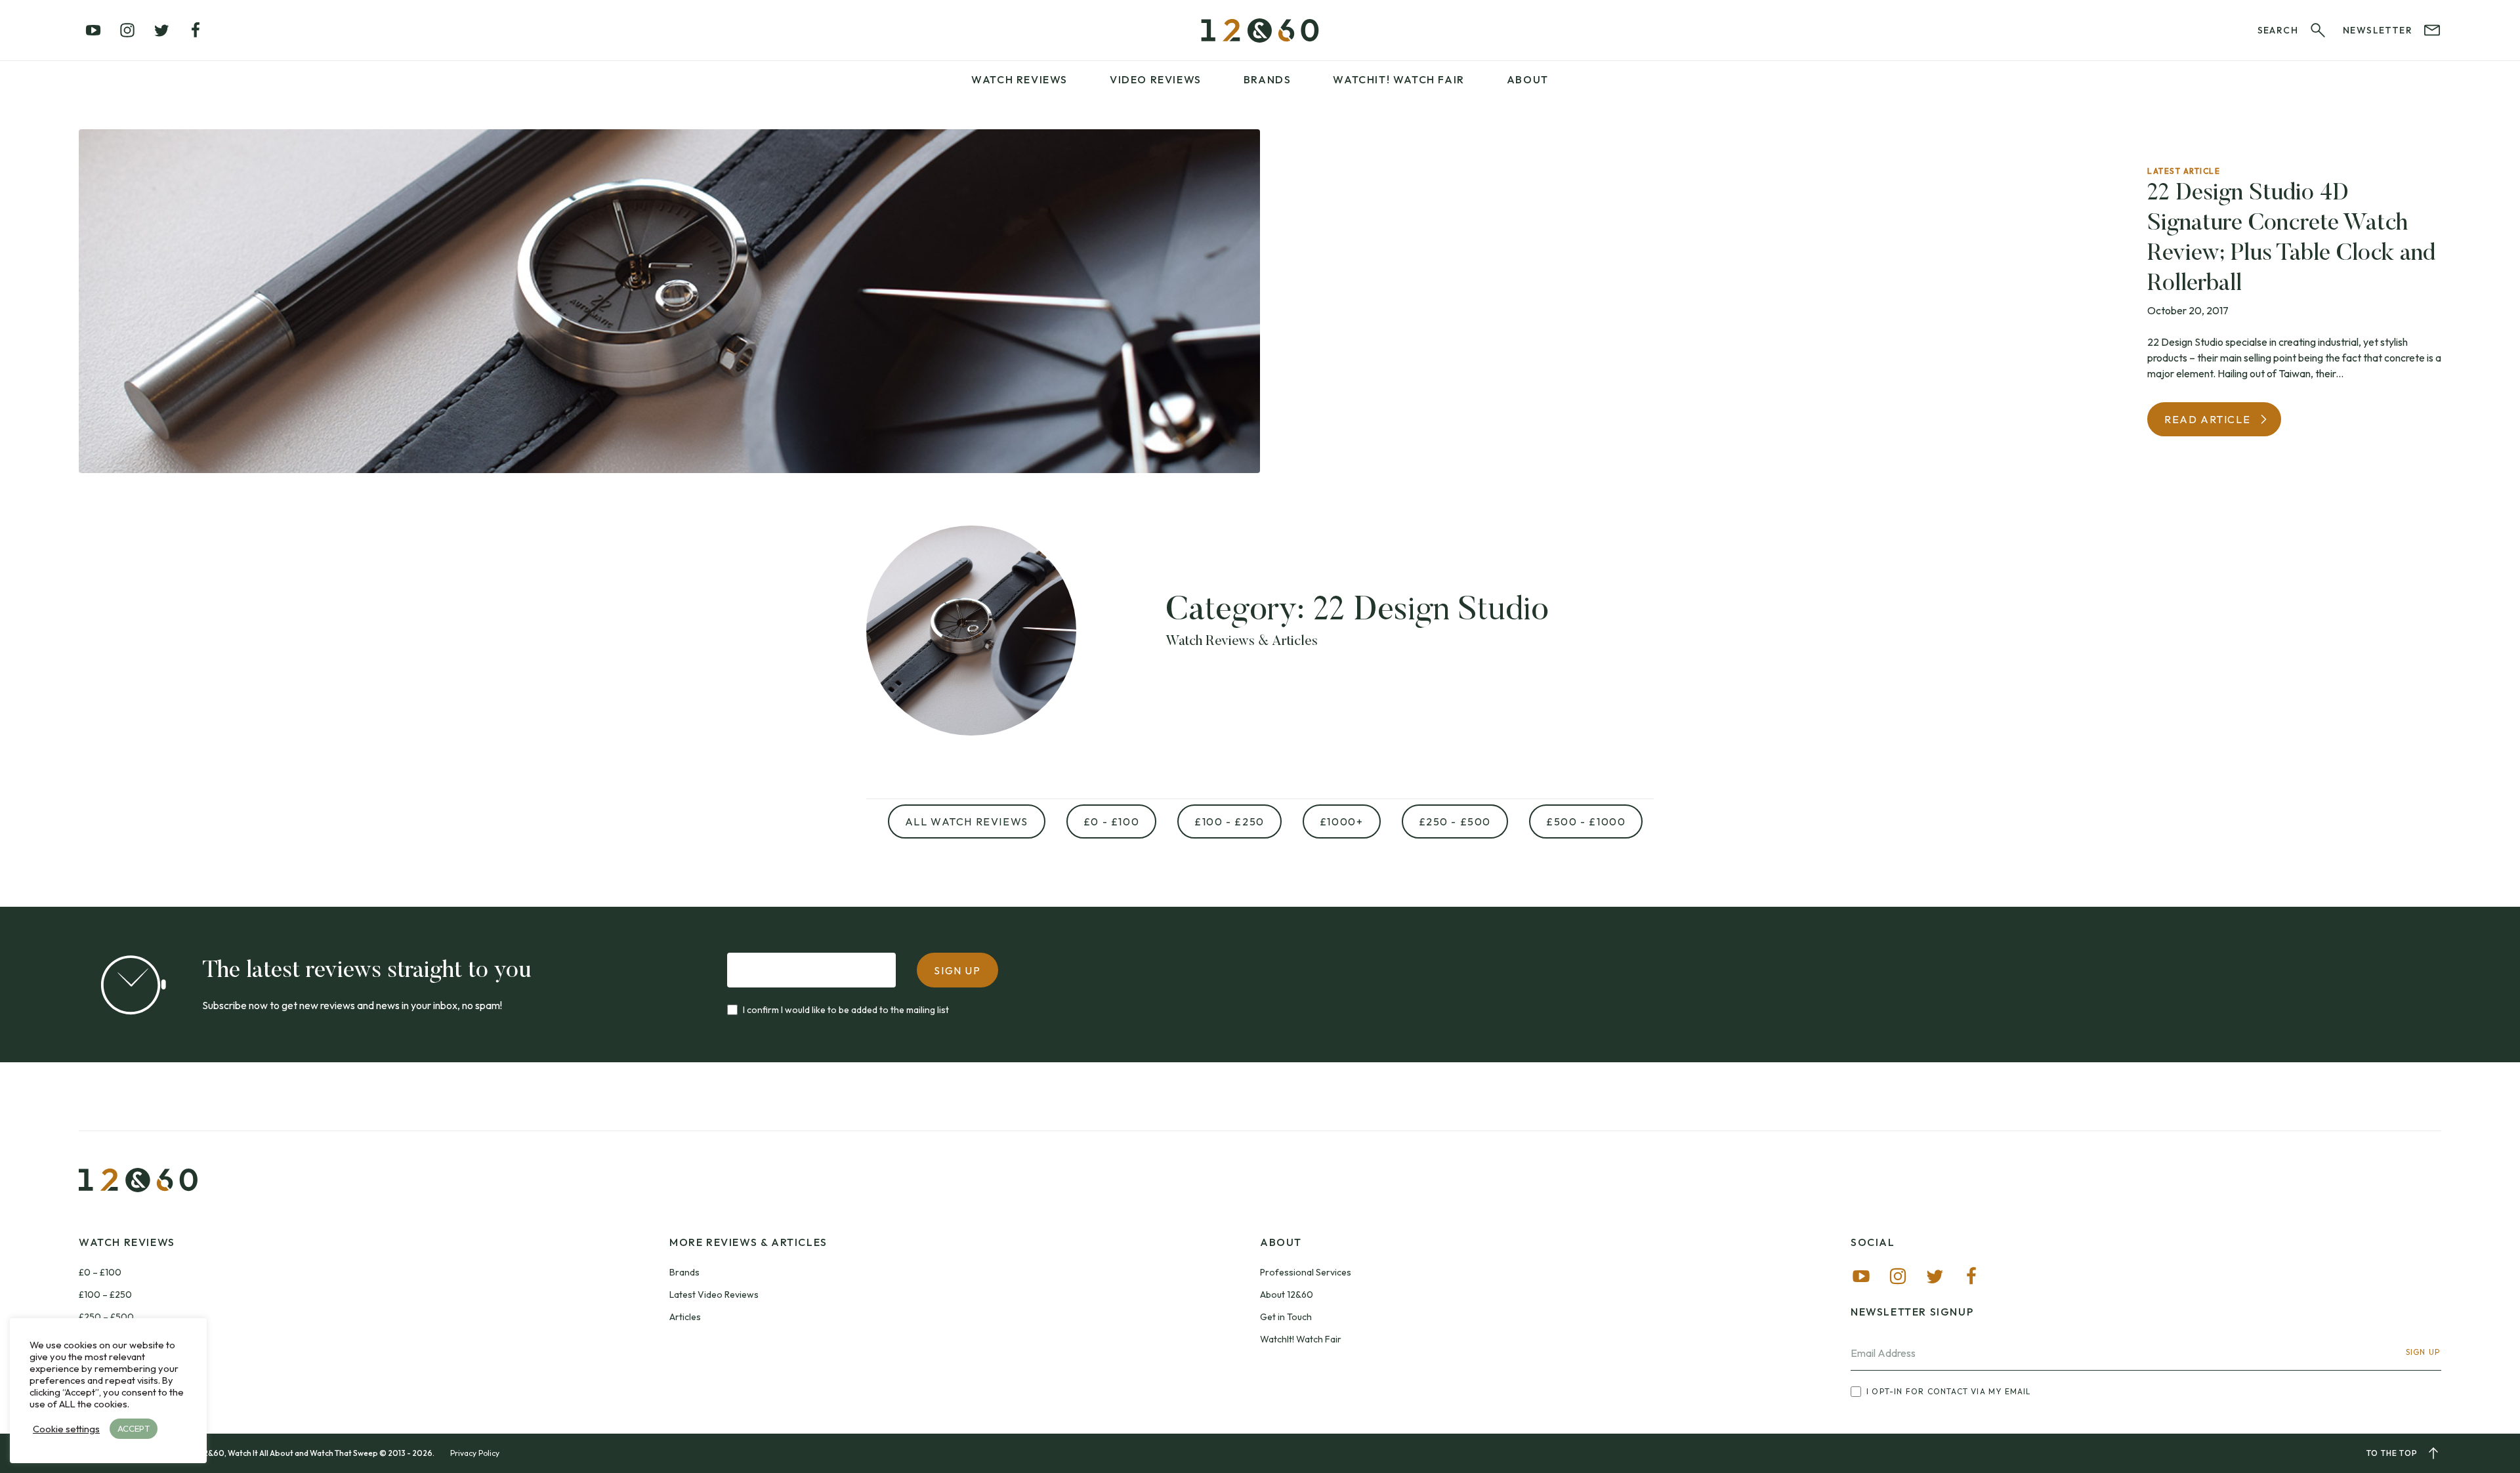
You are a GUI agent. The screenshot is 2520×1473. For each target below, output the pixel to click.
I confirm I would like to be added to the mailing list (846, 1010)
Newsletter (2378, 30)
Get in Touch (1286, 1317)
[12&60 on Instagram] (127, 30)
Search (2278, 30)
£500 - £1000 (1586, 821)
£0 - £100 (1111, 821)
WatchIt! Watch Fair (1301, 1339)
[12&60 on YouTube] (93, 30)
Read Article (2207, 419)
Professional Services (1306, 1272)
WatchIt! (1398, 79)
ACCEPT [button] (134, 1428)
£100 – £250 (105, 1295)
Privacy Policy (475, 1453)
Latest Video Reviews (714, 1295)
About (1528, 79)
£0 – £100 (100, 1272)
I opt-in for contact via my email (1949, 1391)
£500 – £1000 (109, 1339)
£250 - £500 (1455, 821)
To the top (2392, 1453)
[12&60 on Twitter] (161, 30)
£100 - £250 (1229, 821)
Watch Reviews (1019, 79)
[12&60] (1260, 31)
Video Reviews (1156, 79)
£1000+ (1342, 821)
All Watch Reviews (967, 821)
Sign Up (2423, 1352)
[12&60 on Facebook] (196, 30)
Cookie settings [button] (66, 1429)
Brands (1268, 79)
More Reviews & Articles (748, 1242)
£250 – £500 (106, 1317)
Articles (685, 1317)
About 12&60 (1287, 1295)
